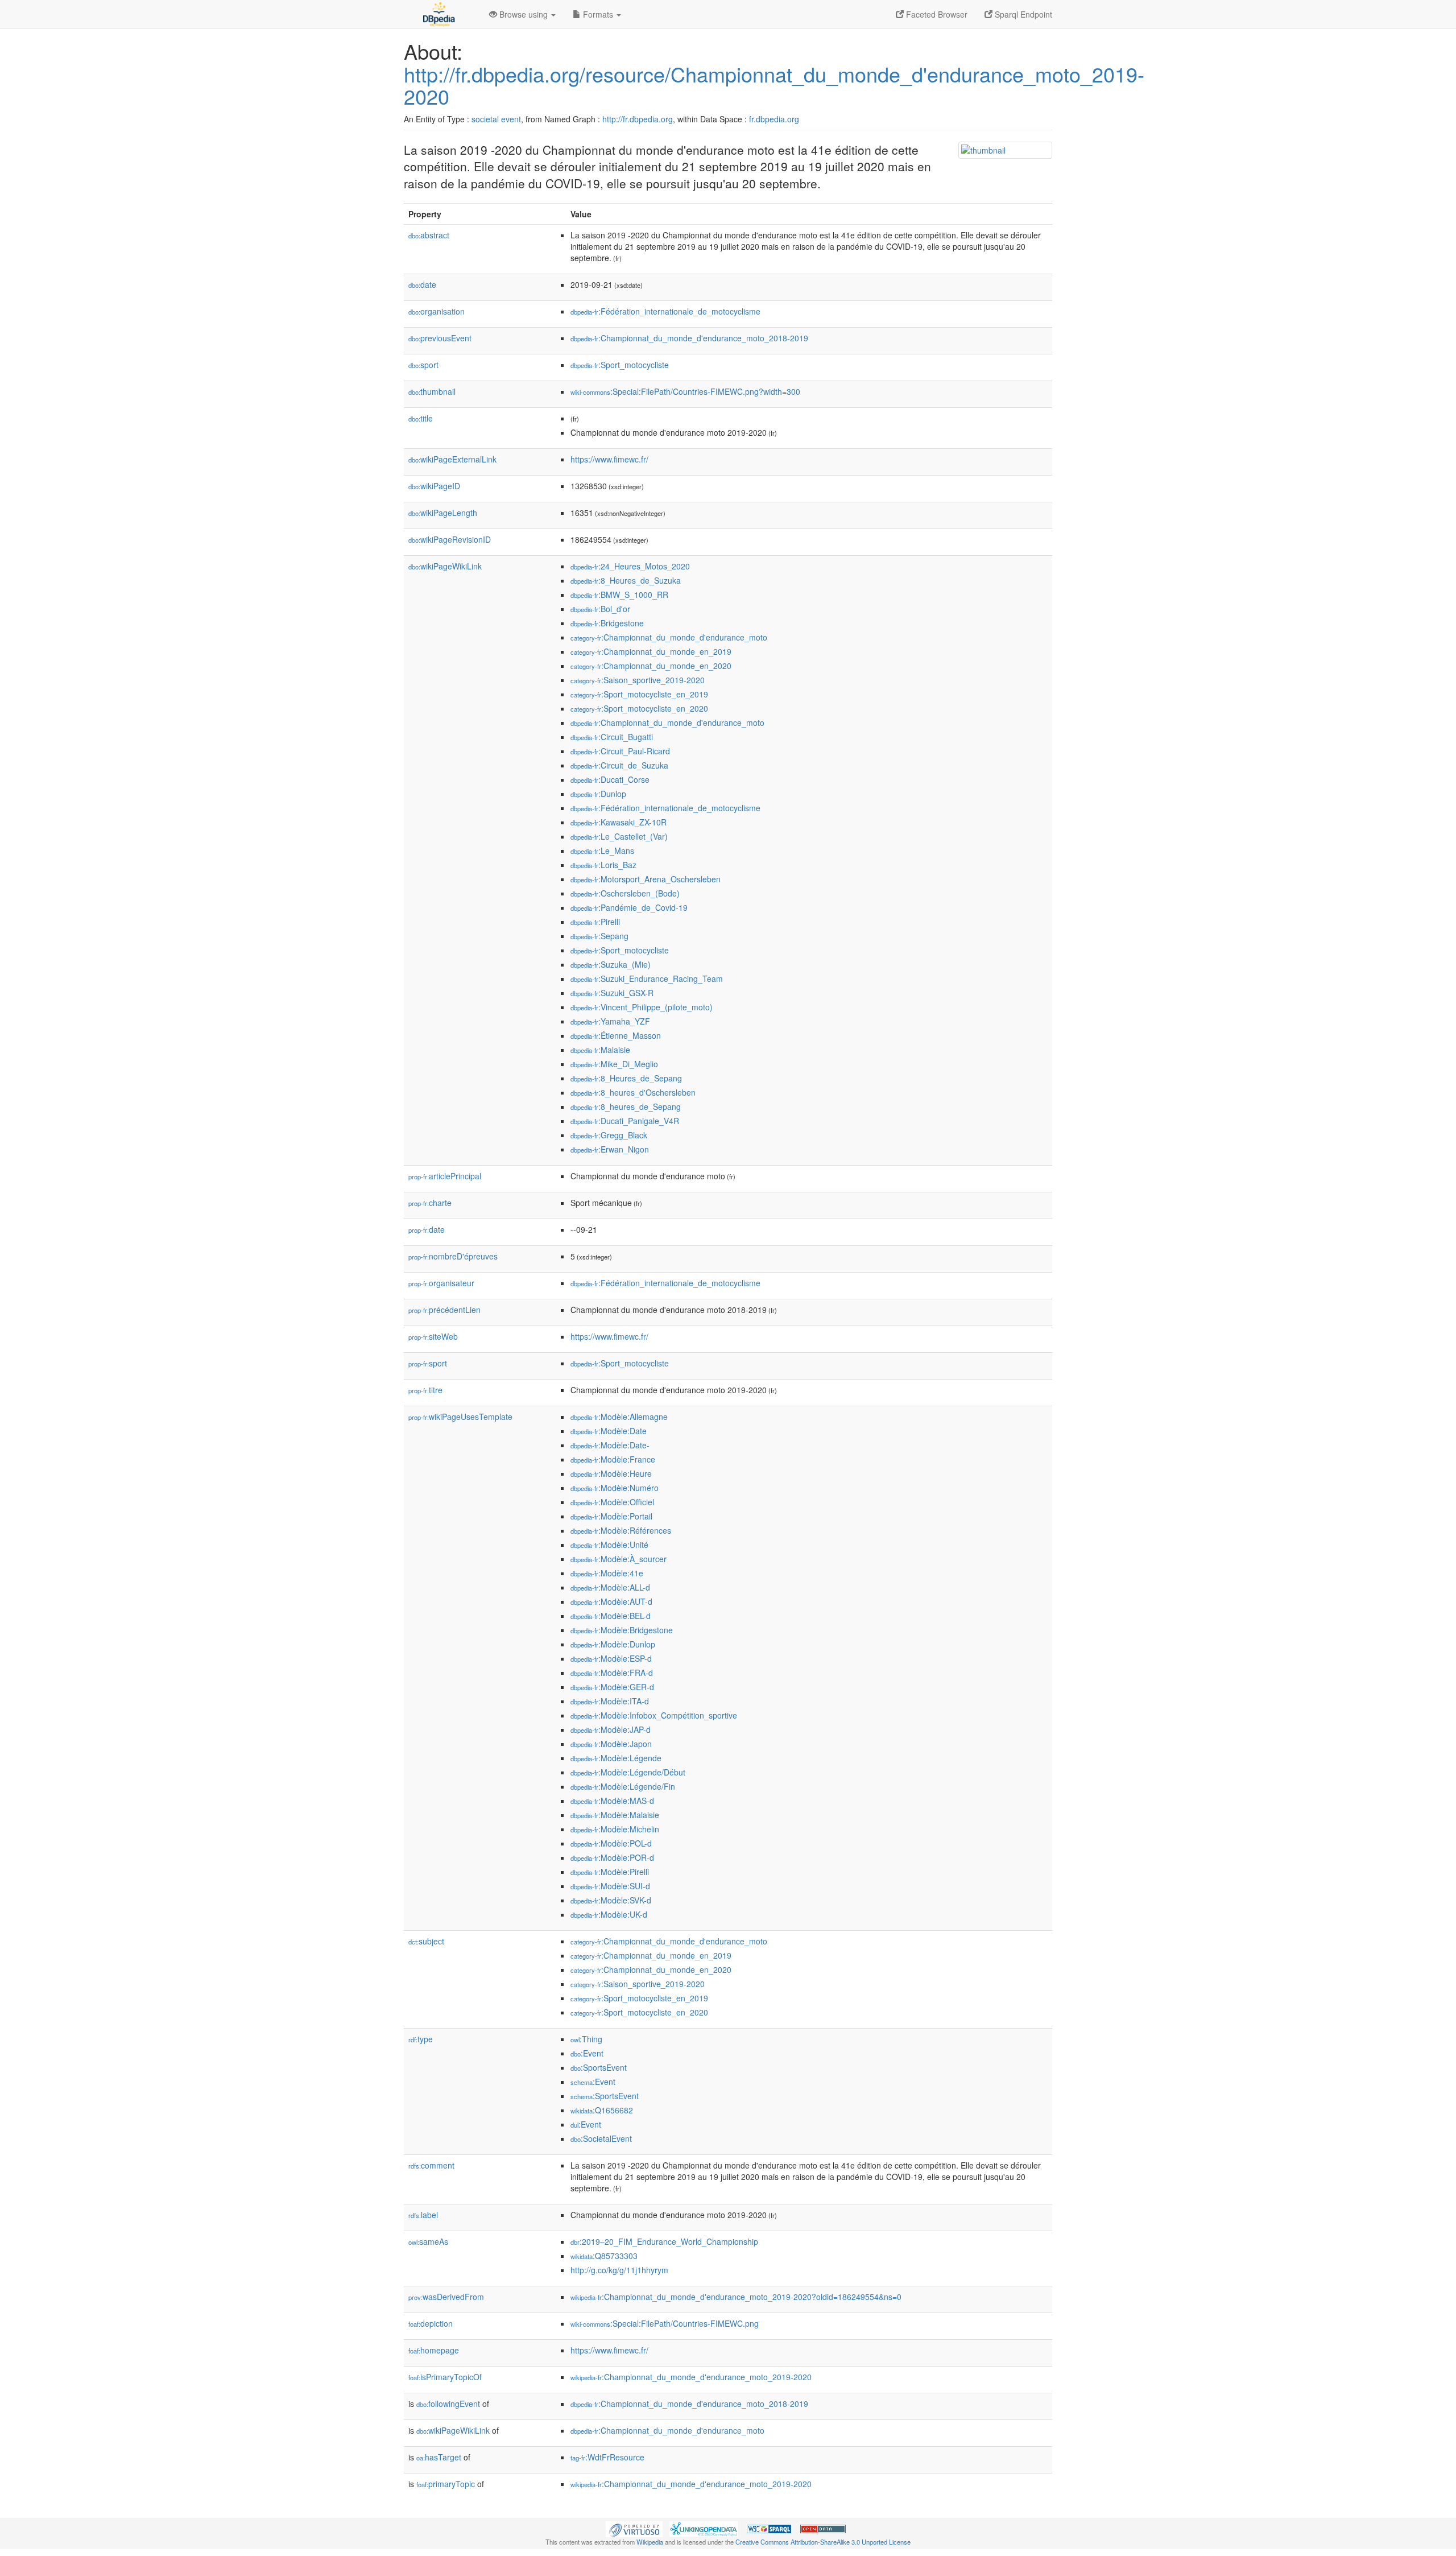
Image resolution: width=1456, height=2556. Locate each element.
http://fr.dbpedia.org (638, 119)
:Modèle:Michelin (615, 1829)
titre (425, 1390)
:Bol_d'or (600, 609)
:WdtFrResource (607, 2457)
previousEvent (440, 338)
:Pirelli (595, 922)
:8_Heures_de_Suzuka (626, 580)
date (422, 284)
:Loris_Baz (603, 865)
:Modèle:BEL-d (611, 1616)
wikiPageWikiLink (445, 566)
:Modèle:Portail (611, 1516)
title (421, 418)
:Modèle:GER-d (612, 1687)
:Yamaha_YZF (610, 1021)
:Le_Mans (602, 850)
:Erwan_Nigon (610, 1149)
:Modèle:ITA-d (610, 1701)
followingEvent (448, 2404)
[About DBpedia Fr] (438, 14)
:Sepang (599, 936)
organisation (437, 311)
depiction (431, 2323)
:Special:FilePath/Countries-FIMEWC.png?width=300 (685, 391)
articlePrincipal (445, 1176)
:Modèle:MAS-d (612, 1801)
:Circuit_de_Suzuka (619, 765)
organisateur (441, 1283)
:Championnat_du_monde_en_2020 (651, 666)
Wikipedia (650, 2542)
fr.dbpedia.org (774, 119)
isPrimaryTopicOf (445, 2377)
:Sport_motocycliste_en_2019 (639, 694)
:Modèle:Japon (611, 1744)
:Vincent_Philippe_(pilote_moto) (642, 1007)
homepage (434, 2350)
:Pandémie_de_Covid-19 (629, 907)
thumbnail (432, 391)
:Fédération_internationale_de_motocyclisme (665, 311)
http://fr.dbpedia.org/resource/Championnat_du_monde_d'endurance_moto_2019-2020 (774, 85)
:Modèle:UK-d (609, 1914)
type (421, 2039)
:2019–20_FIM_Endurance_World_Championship (664, 2241)
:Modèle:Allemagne (619, 1417)
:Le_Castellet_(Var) (619, 836)
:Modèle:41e (607, 1573)
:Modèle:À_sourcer (619, 1559)
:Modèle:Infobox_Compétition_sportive (654, 1715)
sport (423, 365)
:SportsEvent (599, 2067)
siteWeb (433, 1336)
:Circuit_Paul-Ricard (620, 751)
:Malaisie (600, 1050)
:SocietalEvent (601, 2138)
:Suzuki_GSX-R (612, 993)
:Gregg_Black (609, 1135)
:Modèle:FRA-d (612, 1673)
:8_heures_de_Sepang (626, 1106)
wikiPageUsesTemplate (460, 1417)
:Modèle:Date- (610, 1445)
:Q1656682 (602, 2110)
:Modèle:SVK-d (611, 1900)
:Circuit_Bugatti (612, 737)
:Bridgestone (607, 623)
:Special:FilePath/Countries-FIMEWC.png (665, 2323)
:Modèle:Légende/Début (628, 1772)
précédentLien (444, 1310)
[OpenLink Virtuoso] (634, 2528)
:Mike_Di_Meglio (614, 1064)
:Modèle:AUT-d (611, 1601)
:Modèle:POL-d (611, 1843)
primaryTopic (446, 2484)
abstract (429, 235)
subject (426, 1941)
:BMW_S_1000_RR (619, 594)
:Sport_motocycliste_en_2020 (639, 708)
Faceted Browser (936, 14)
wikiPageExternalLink (452, 459)
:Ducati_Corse (610, 779)
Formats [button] (598, 14)
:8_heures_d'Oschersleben (633, 1092)
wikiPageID (434, 486)
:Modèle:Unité (609, 1545)
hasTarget (439, 2457)
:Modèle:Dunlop (613, 1644)
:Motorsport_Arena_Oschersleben (646, 879)
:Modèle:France (613, 1459)
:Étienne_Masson (616, 1035)
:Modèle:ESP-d (611, 1658)
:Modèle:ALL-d (610, 1587)
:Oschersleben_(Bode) (625, 893)
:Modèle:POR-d (612, 1857)
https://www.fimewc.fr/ (609, 459)
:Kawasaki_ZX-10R (619, 822)
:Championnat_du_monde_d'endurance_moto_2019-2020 (691, 2377)
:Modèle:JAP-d (611, 1729)
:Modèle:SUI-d (610, 1886)
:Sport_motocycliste (620, 365)
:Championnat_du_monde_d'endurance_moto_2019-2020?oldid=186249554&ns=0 (736, 2297)
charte (430, 1203)
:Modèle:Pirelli (610, 1872)
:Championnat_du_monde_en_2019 (651, 651)
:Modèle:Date (609, 1431)
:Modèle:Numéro (615, 1488)
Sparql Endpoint (1022, 14)
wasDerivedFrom (446, 2297)
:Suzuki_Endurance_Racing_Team (647, 978)
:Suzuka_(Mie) (611, 964)
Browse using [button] (524, 14)
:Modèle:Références (621, 1530)
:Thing (586, 2039)
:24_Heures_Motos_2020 (630, 566)
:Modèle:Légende (616, 1758)
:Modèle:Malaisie (615, 1815)
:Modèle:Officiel (612, 1502)
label (423, 2215)
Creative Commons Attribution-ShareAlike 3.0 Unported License (823, 2542)
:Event (587, 2053)
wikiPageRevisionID (450, 539)
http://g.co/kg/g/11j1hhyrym (619, 2270)
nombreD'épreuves (453, 1256)
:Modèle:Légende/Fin (623, 1786)
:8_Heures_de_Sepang (626, 1078)
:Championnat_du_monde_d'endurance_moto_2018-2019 (689, 338)
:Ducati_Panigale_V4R (625, 1121)
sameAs (428, 2241)
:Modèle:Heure (611, 1473)
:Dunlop (598, 794)
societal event (496, 119)
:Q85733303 (604, 2256)
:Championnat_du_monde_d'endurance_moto (669, 637)
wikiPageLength (443, 513)
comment (431, 2165)
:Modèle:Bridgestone (622, 1630)
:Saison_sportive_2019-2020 (638, 680)
